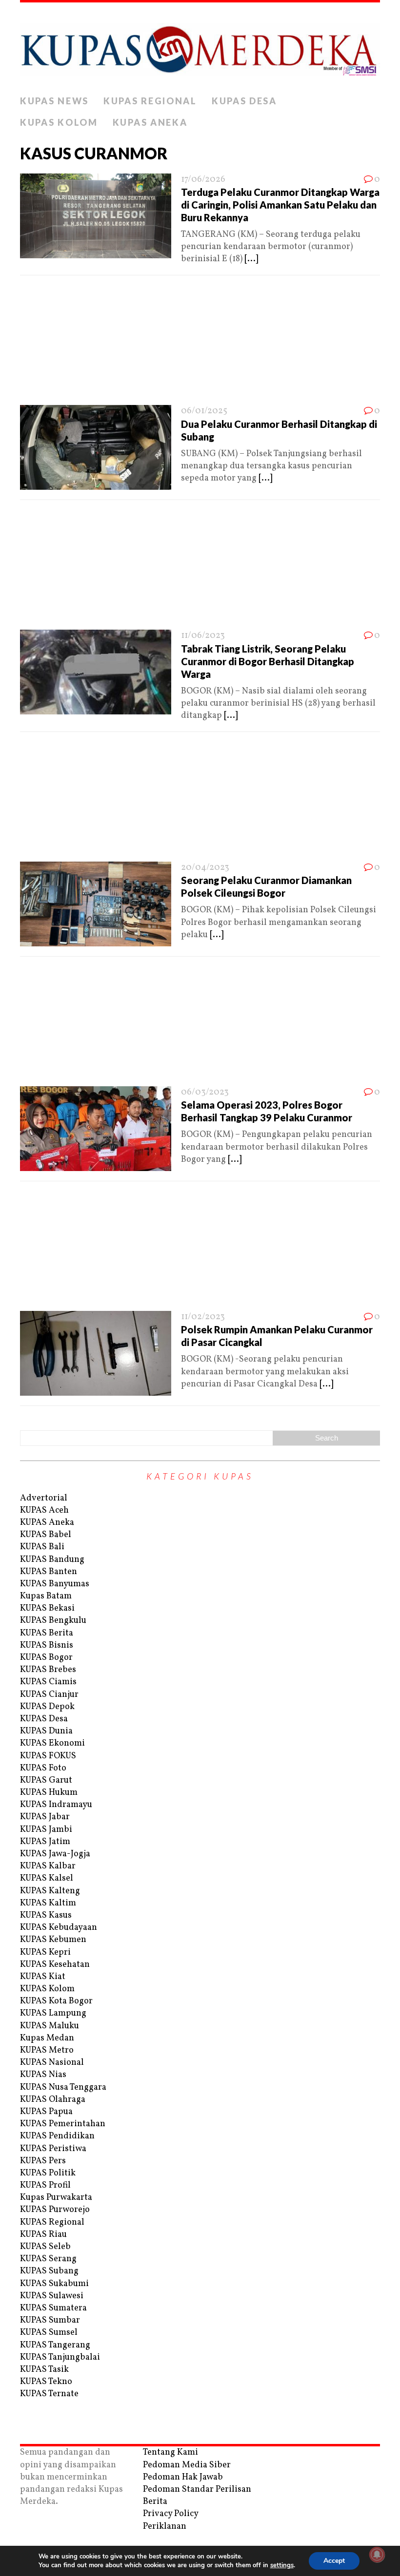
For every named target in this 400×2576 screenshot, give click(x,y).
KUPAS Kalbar (48, 1866)
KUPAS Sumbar (50, 2320)
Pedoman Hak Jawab (183, 2477)
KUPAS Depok (47, 1707)
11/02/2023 (203, 1317)
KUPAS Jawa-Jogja (55, 1854)
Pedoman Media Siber (187, 2465)
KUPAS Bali (42, 1547)
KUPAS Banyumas (55, 1584)
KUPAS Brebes (48, 1670)
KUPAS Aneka (150, 122)
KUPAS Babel (46, 1535)
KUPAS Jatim (45, 1842)
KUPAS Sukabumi (54, 2284)
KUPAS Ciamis (48, 1682)
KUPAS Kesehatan (55, 1965)
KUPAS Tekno (46, 2382)
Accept (334, 2561)
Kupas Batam (46, 1596)
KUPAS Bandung (52, 1560)
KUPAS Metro (47, 2050)
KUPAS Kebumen (53, 1940)
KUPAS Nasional (52, 2063)
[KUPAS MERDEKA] (200, 47)
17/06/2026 (203, 180)
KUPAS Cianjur (49, 1695)
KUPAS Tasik (44, 2370)
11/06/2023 (203, 636)
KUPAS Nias (43, 2075)
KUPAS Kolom (59, 122)
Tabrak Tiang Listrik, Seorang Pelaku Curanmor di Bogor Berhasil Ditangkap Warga (268, 661)
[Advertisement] (200, 343)
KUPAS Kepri (45, 1952)
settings (282, 2565)
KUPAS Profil (45, 2185)
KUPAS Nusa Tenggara (63, 2087)
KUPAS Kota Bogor (56, 2001)
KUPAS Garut (46, 1780)
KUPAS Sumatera (53, 2308)
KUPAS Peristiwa (53, 2149)
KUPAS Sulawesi (52, 2296)
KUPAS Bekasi (47, 1608)
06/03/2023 (205, 1092)
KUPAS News (54, 101)
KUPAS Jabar (45, 1817)
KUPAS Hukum (49, 1793)
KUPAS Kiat (43, 1977)
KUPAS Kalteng (50, 1891)
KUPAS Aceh (44, 1510)
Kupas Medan (47, 2038)
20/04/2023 (205, 868)
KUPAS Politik (48, 2173)
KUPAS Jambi (46, 1830)
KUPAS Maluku (50, 2026)
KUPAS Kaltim (48, 1903)
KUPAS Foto (43, 1768)
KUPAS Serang (48, 2259)
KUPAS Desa (244, 101)
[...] (251, 259)
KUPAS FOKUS (48, 1756)
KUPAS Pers (43, 2161)
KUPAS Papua (46, 2112)
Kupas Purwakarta (56, 2198)
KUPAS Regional (150, 101)
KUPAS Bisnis (47, 1645)
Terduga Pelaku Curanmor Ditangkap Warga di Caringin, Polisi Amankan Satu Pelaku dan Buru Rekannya (280, 205)
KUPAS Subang (49, 2271)
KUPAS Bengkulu (53, 1621)
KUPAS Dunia (46, 1731)
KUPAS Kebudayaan (59, 1928)
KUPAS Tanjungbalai (60, 2357)
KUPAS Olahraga (53, 2100)
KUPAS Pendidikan (57, 2136)
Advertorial (44, 1498)
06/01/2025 (204, 411)
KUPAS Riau (43, 2235)
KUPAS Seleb (45, 2247)
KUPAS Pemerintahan (63, 2124)
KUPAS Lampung (53, 2013)
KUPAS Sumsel (49, 2333)
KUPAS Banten (49, 1572)
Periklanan (165, 2527)
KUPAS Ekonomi (52, 1743)
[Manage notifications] (377, 2555)
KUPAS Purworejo (55, 2210)
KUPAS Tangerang (55, 2345)
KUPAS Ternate (49, 2394)
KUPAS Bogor (46, 1658)
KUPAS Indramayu (56, 1805)
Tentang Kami (170, 2452)
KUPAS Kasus (46, 1915)
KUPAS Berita (47, 1633)
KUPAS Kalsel (47, 1878)
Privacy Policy (171, 2514)
